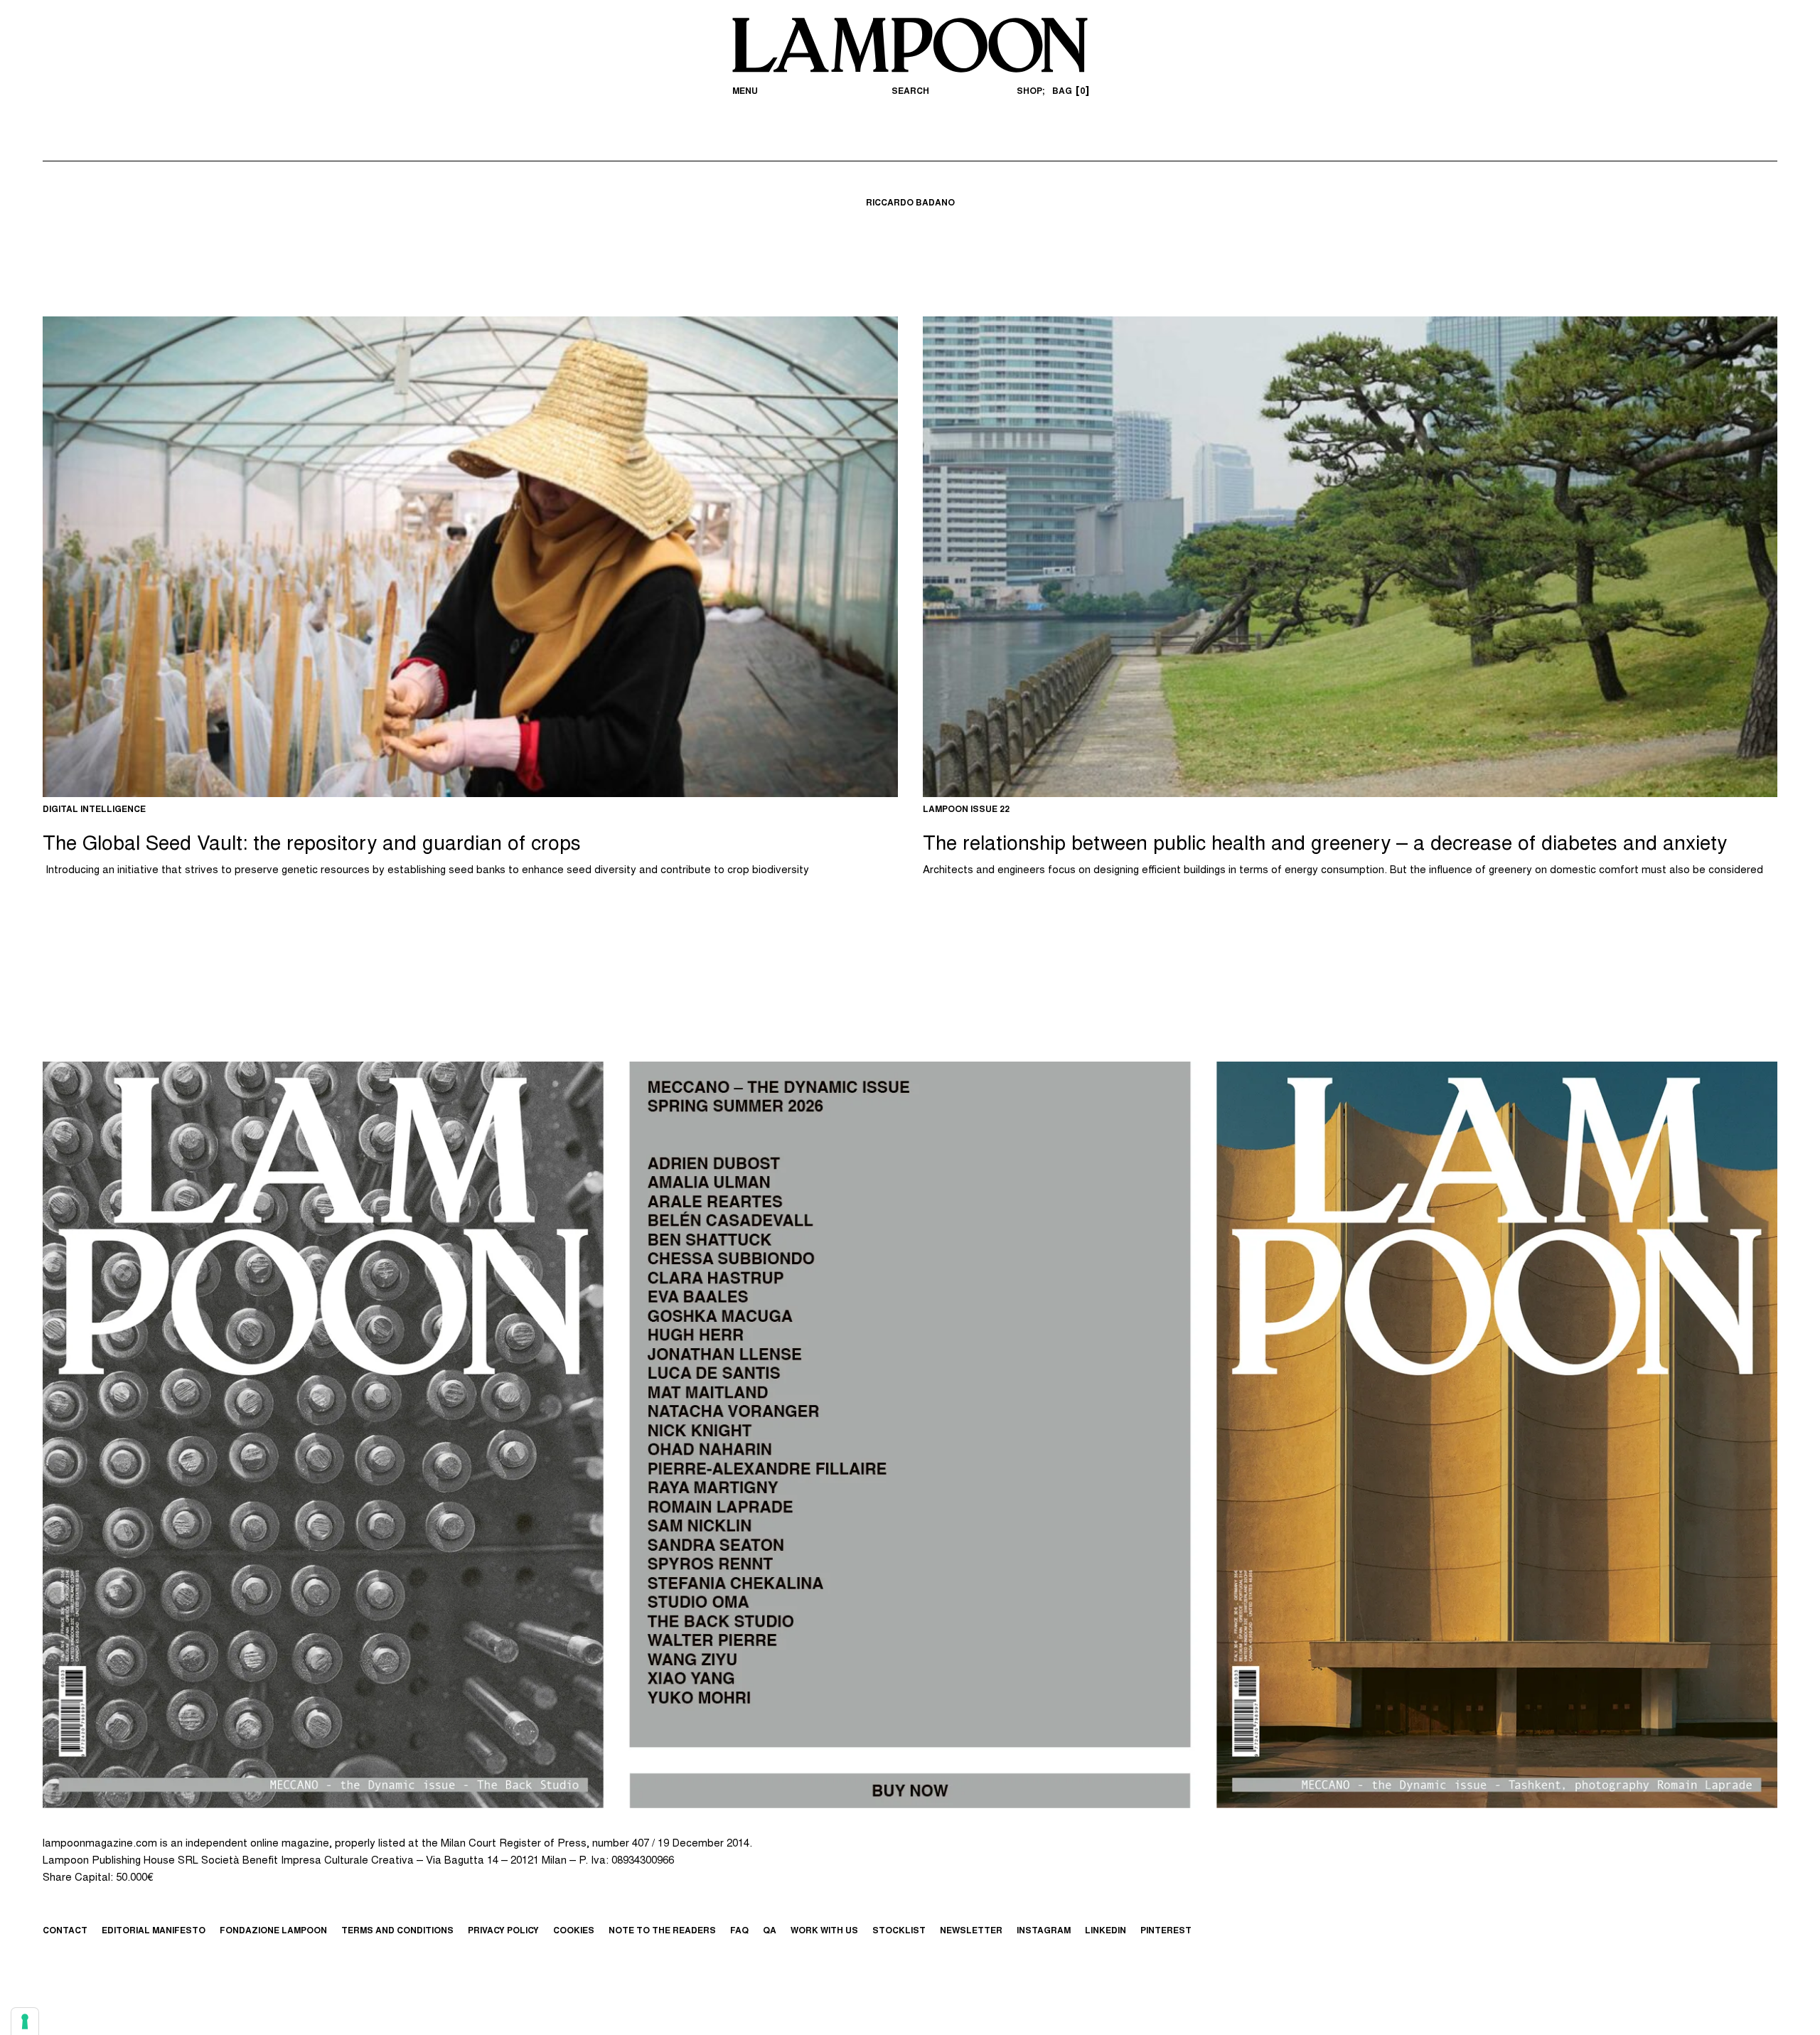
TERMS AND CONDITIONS (397, 1931)
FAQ (739, 1931)
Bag (1069, 92)
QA (770, 1931)
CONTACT (65, 1931)
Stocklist (899, 1931)
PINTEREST (1166, 1931)
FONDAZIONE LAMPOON (273, 1931)
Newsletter (971, 1931)
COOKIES (574, 1931)
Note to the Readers (662, 1931)
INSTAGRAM (1044, 1931)
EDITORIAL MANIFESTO (154, 1931)
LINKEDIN (1106, 1931)
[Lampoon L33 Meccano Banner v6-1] (910, 1435)
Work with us (824, 1931)
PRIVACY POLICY (503, 1931)
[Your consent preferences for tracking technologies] (25, 2021)
